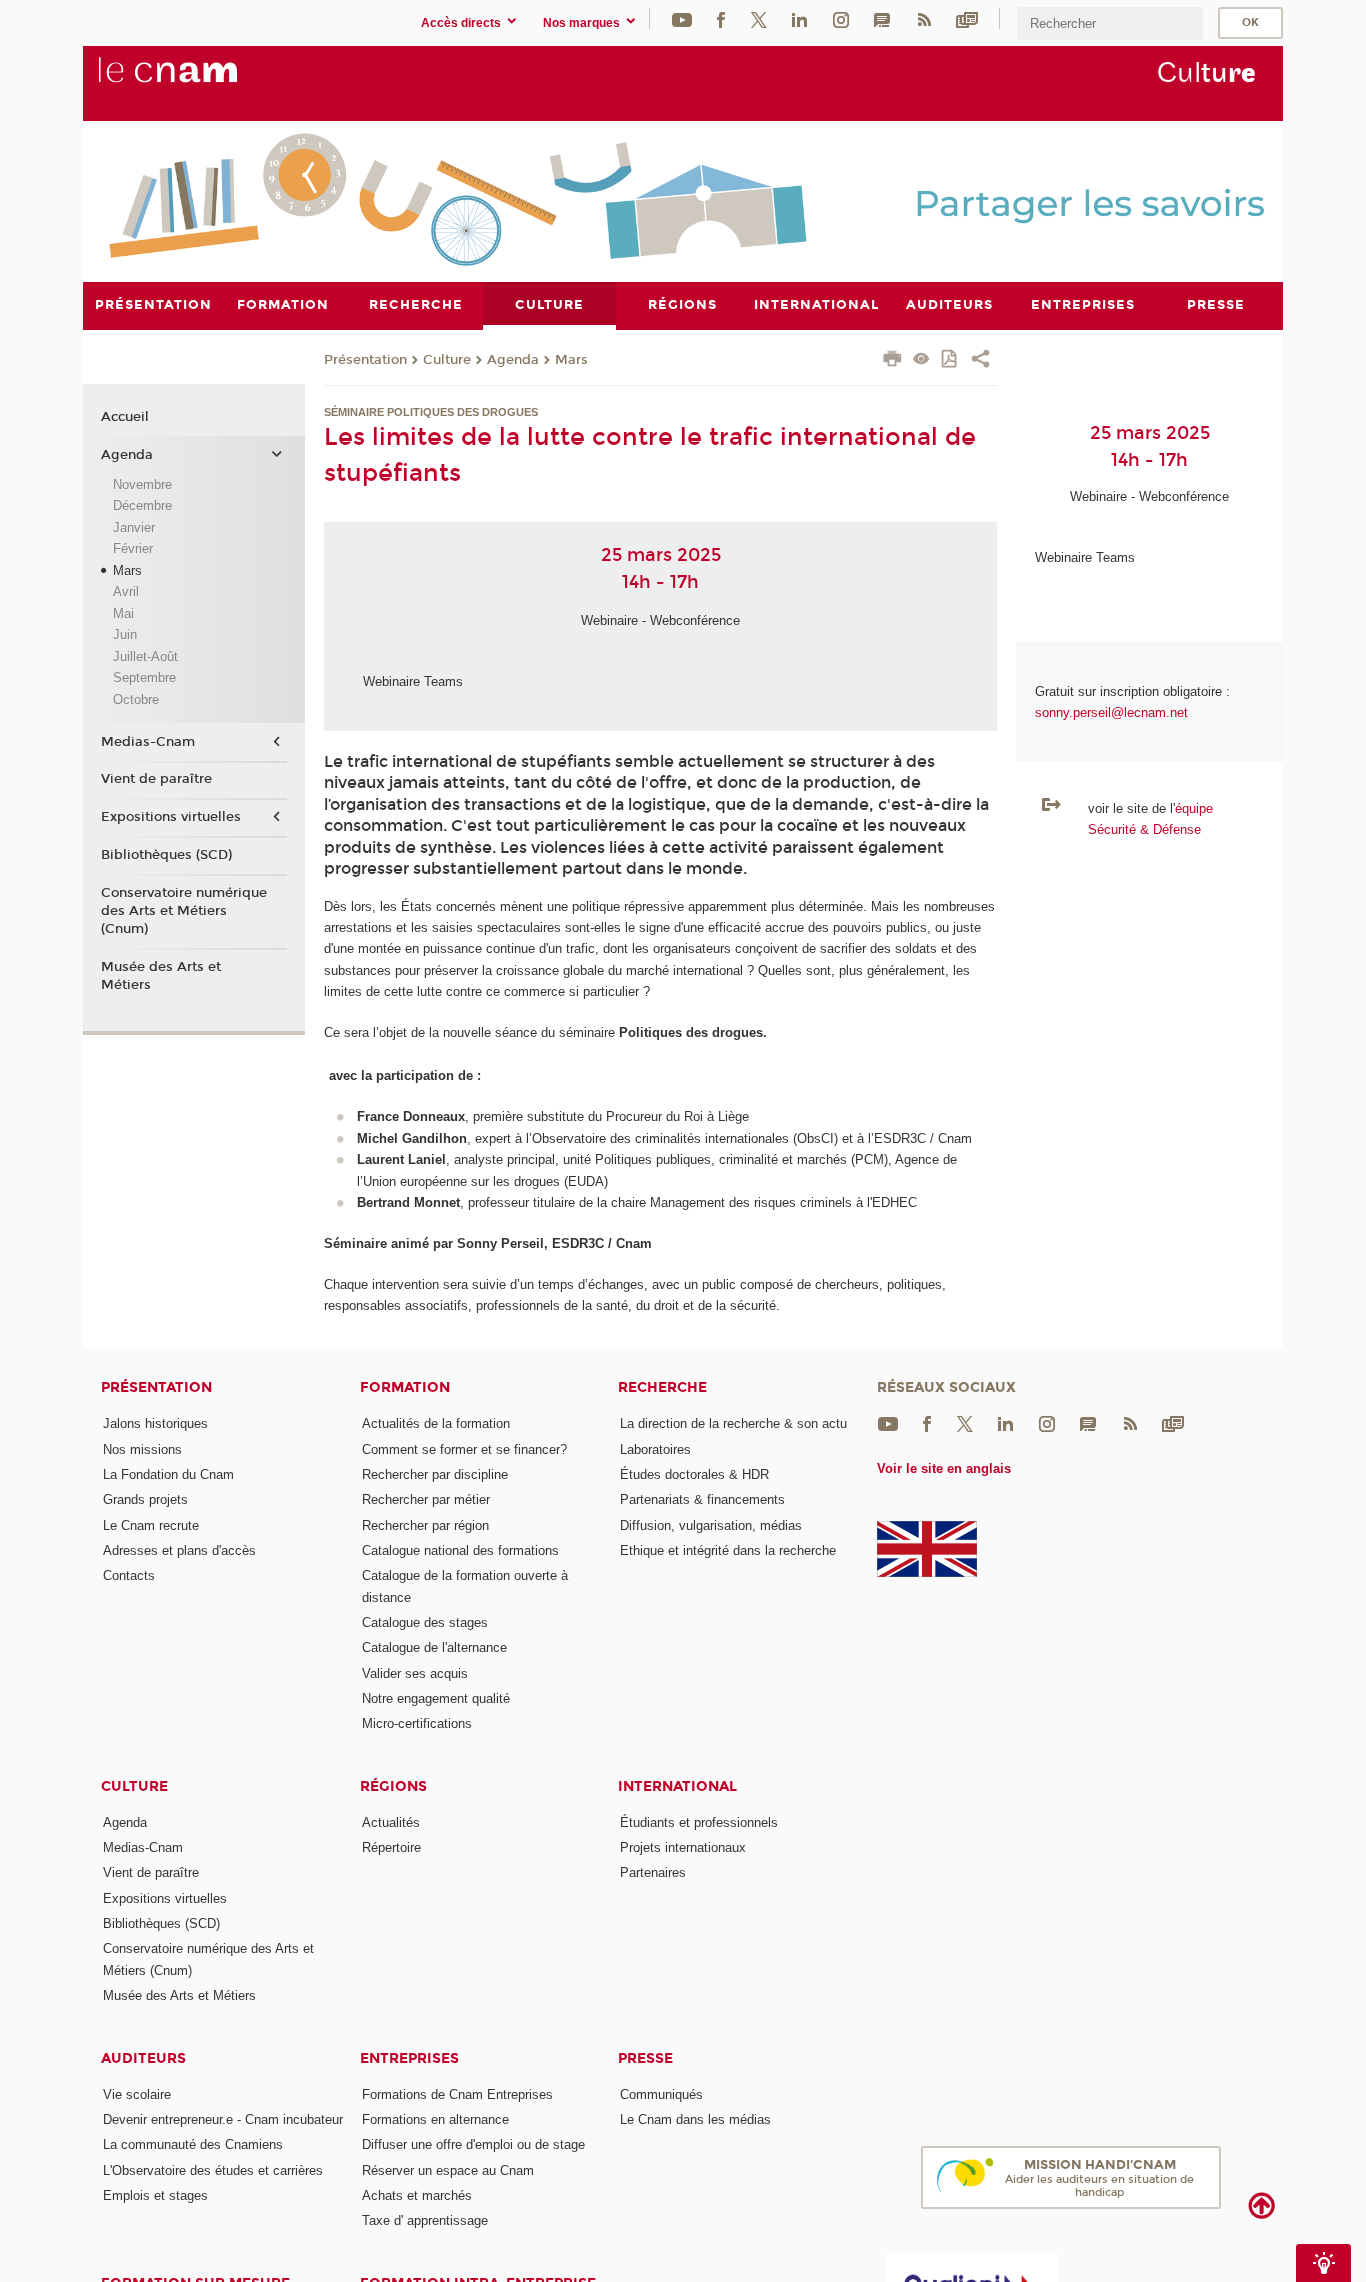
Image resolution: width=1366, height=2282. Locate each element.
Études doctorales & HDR (694, 1474)
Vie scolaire (137, 2094)
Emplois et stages (155, 2195)
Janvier (134, 527)
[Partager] (980, 361)
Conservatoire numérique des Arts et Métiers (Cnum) (184, 911)
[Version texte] (921, 360)
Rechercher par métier (426, 1499)
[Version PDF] (950, 360)
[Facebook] (721, 18)
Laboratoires (655, 1449)
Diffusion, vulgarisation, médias (711, 1525)
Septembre (144, 677)
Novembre (142, 484)
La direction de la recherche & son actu (733, 1423)
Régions (393, 1786)
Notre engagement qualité (436, 1698)
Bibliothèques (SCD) (166, 855)
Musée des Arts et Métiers (161, 976)
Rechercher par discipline (435, 1474)
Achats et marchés (417, 2195)
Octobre (136, 699)
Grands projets (145, 1499)
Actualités (391, 1822)
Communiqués (661, 2094)
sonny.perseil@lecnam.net (1111, 712)
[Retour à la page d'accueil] (201, 81)
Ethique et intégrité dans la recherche (728, 1550)
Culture (447, 360)
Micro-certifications (417, 1723)
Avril (126, 591)
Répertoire (391, 1847)
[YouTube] (682, 18)
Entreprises (409, 2058)
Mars (571, 360)
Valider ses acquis (415, 1673)
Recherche (662, 1387)
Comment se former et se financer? (464, 1449)
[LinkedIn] (799, 18)
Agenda (513, 360)
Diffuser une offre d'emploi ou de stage (473, 2144)
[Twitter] (759, 18)
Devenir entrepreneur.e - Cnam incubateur (223, 2119)
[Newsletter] (967, 18)
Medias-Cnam (148, 742)
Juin (125, 634)
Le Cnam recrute (151, 1525)
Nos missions (142, 1449)
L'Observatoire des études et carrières (213, 2170)
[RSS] (924, 18)
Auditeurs (143, 2058)
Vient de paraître (156, 779)
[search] (1110, 23)
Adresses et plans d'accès (179, 1550)
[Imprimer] (892, 361)
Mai (123, 613)
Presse (645, 2058)
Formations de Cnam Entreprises (457, 2094)
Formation (405, 1387)
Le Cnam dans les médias (695, 2119)
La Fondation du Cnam (168, 1474)
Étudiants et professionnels (699, 1822)
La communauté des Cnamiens (193, 2144)
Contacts (129, 1575)
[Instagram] (841, 18)
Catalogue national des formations (460, 1550)
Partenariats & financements (702, 1499)
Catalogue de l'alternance (434, 1647)
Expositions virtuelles (171, 817)
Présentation (365, 360)
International (677, 1786)
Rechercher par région (425, 1525)
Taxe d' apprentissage (425, 2220)
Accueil (125, 417)
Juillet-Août (145, 656)
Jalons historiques (155, 1423)
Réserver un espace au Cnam (448, 2170)
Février (133, 548)
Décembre (142, 505)
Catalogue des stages (425, 1622)
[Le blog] (882, 18)
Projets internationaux (683, 1847)
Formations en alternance (435, 2119)
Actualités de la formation (436, 1423)
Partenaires (653, 1872)
